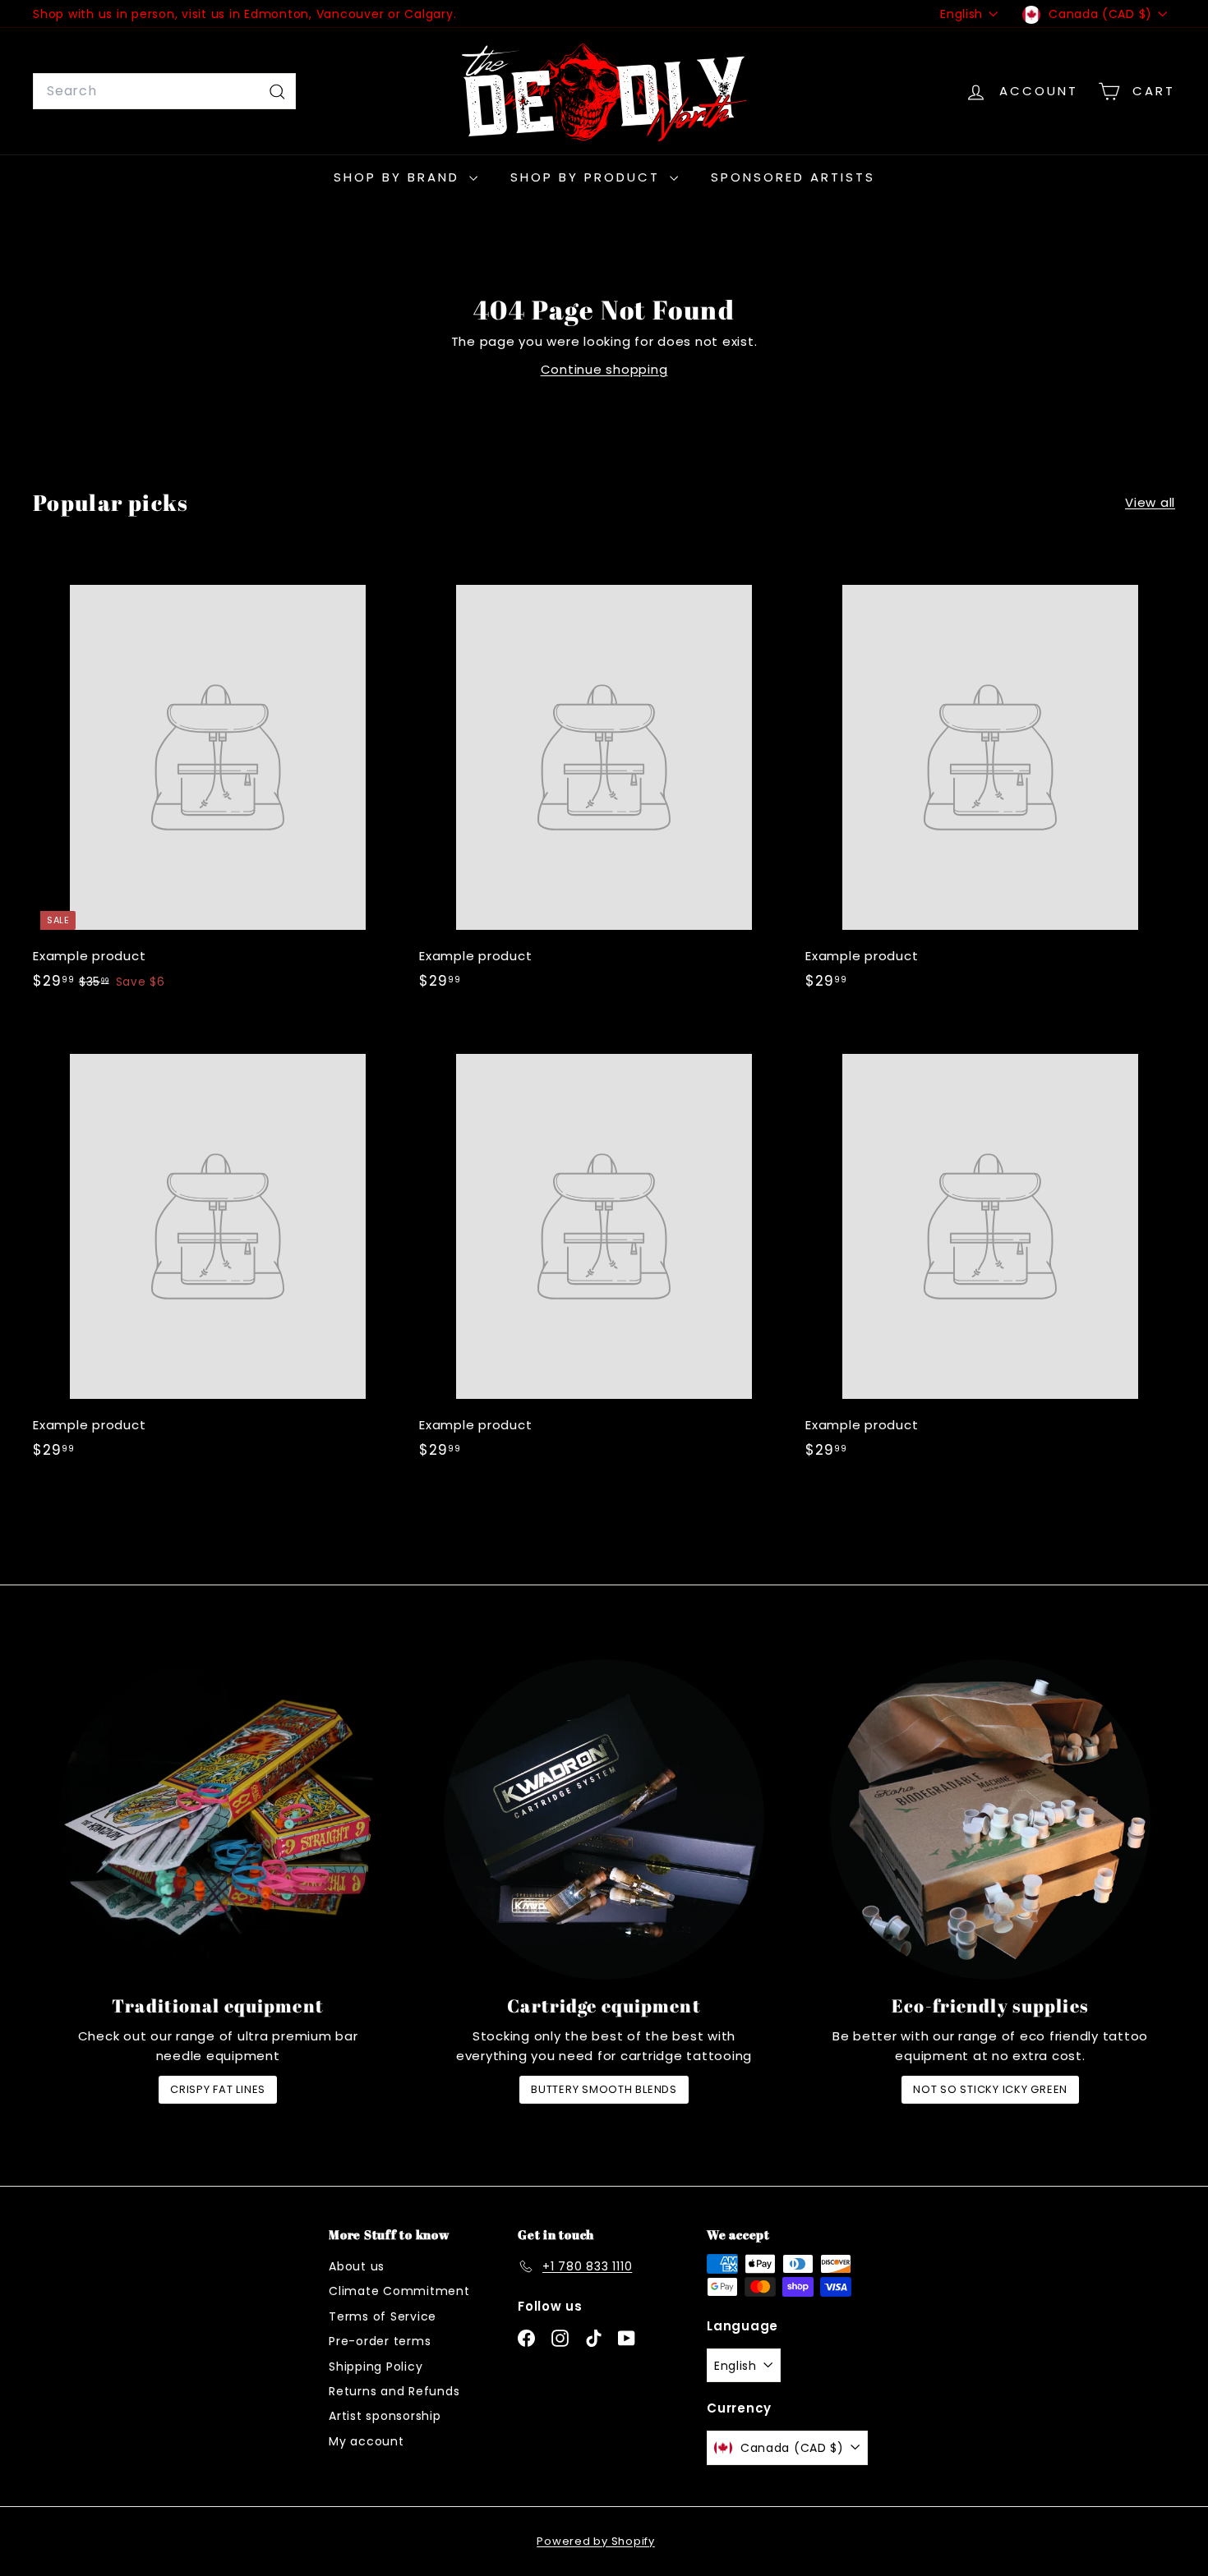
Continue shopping (604, 369)
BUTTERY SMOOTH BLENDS (604, 2089)
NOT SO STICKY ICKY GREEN (990, 2089)
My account (367, 2441)
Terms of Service (383, 2316)
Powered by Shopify (596, 2541)
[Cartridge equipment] (604, 1819)
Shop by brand (399, 177)
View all (1150, 502)
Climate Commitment (399, 2291)
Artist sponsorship (385, 2416)
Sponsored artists (793, 177)
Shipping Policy (376, 2367)
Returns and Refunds (394, 2391)
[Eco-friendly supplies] (990, 1819)
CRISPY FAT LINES (218, 2089)
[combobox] (164, 91)
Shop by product (588, 177)
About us (357, 2266)
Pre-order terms (380, 2341)
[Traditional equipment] (218, 1819)
